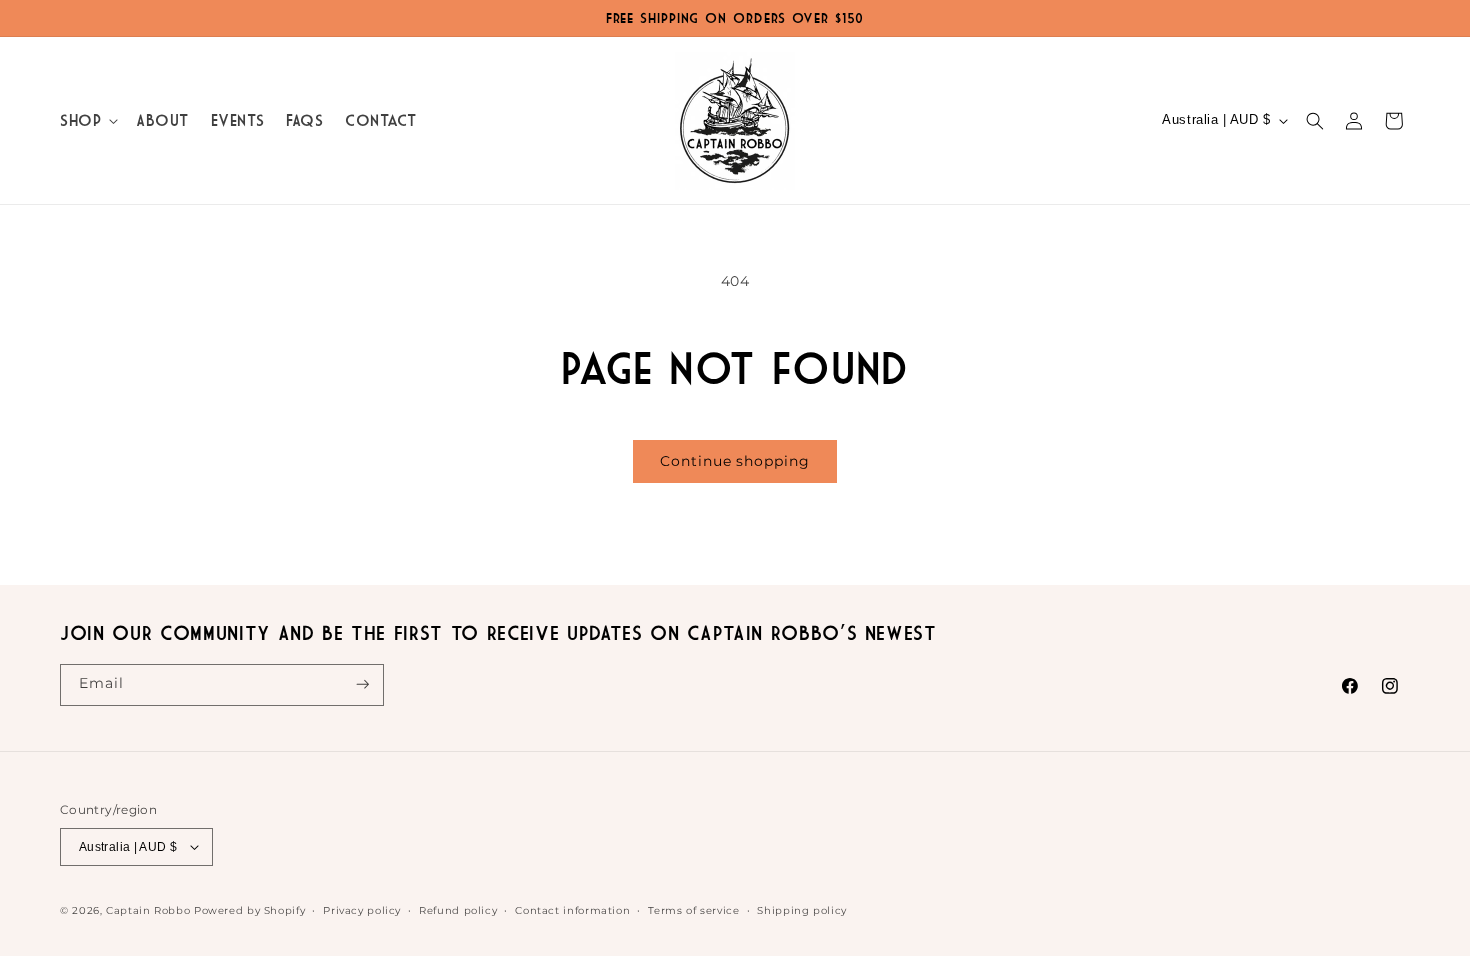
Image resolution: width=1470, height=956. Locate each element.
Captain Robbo (148, 910)
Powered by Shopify (249, 910)
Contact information (572, 910)
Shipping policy (801, 910)
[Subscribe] (363, 684)
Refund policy (458, 910)
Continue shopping (734, 461)
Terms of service (693, 910)
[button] (87, 120)
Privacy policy (362, 910)
